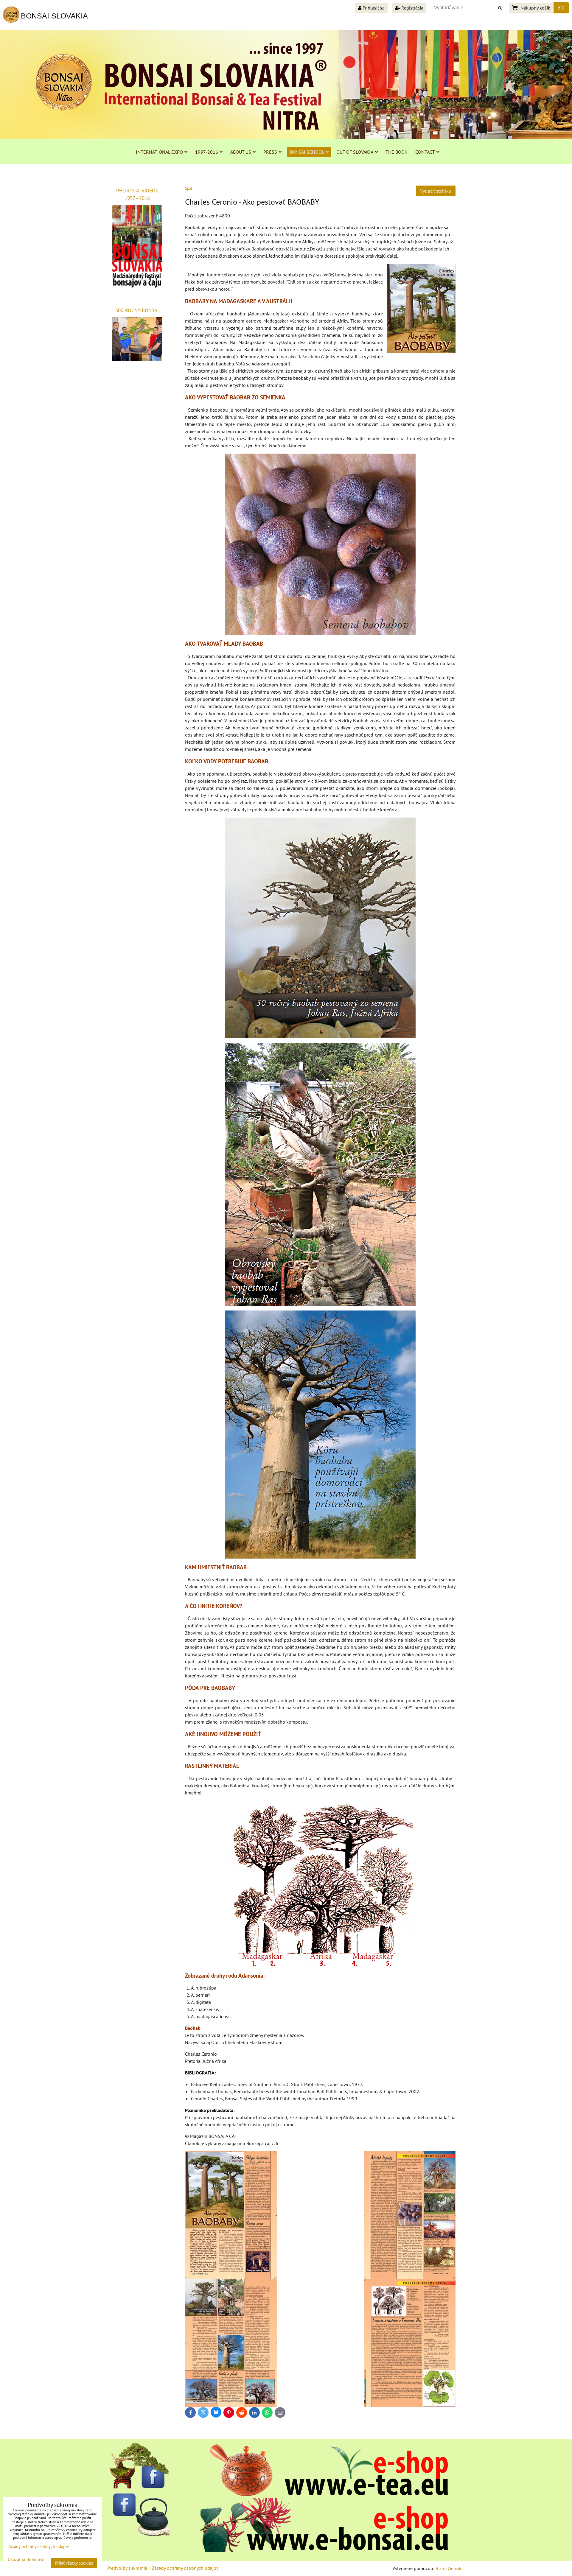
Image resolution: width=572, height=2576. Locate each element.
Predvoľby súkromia (127, 2568)
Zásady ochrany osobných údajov (185, 2568)
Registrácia (412, 8)
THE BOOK (397, 152)
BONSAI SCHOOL (307, 152)
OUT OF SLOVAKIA (355, 152)
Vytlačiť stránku (436, 191)
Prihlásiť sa (373, 8)
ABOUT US (241, 152)
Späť (189, 188)
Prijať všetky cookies (74, 2563)
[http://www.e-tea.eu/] (324, 2494)
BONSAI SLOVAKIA (54, 16)
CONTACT (425, 152)
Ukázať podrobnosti (26, 2560)
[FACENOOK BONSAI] (140, 2487)
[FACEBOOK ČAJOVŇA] (140, 2535)
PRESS (270, 152)
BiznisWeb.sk (449, 2568)
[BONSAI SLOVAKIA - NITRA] (324, 2550)
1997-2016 (207, 152)
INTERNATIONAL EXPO (159, 152)
